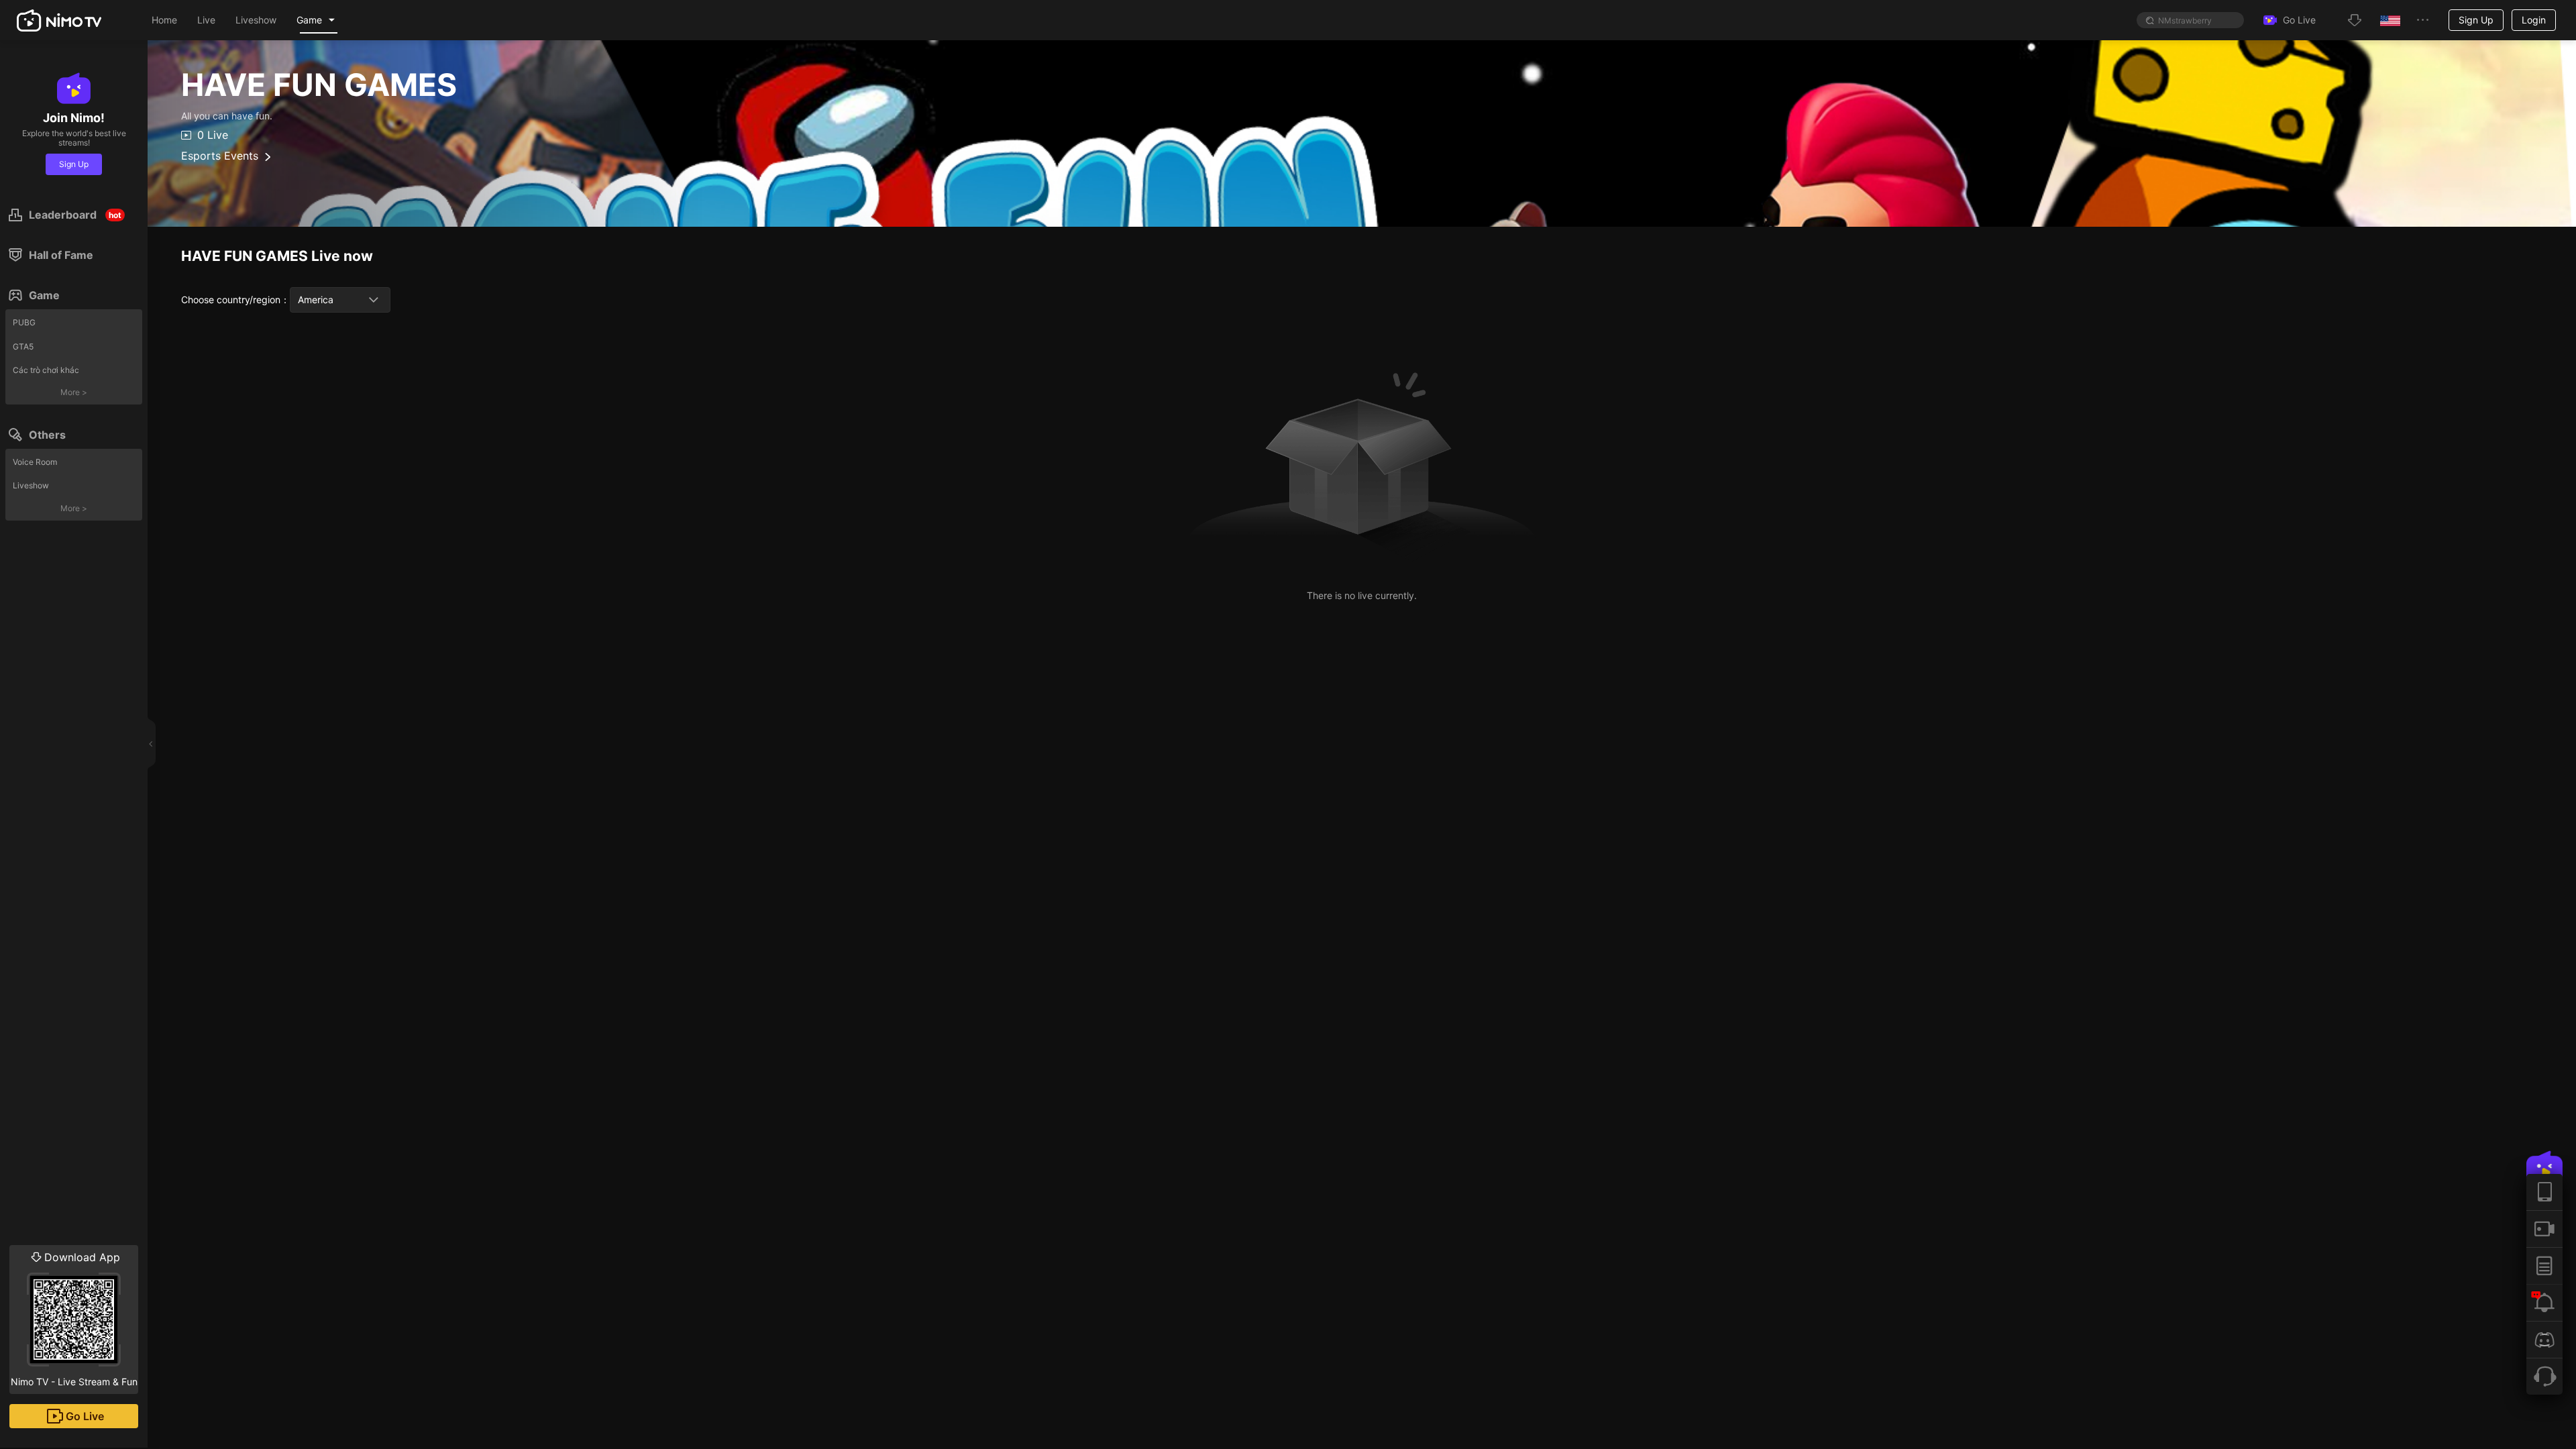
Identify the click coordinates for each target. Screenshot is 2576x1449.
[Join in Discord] (2544, 1339)
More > (74, 392)
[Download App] (2544, 1192)
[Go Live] (2544, 1229)
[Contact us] (2544, 1376)
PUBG (24, 322)
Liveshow (31, 485)
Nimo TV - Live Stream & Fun (74, 1319)
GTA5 (23, 346)
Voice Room (35, 462)
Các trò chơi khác (46, 370)
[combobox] (340, 300)
